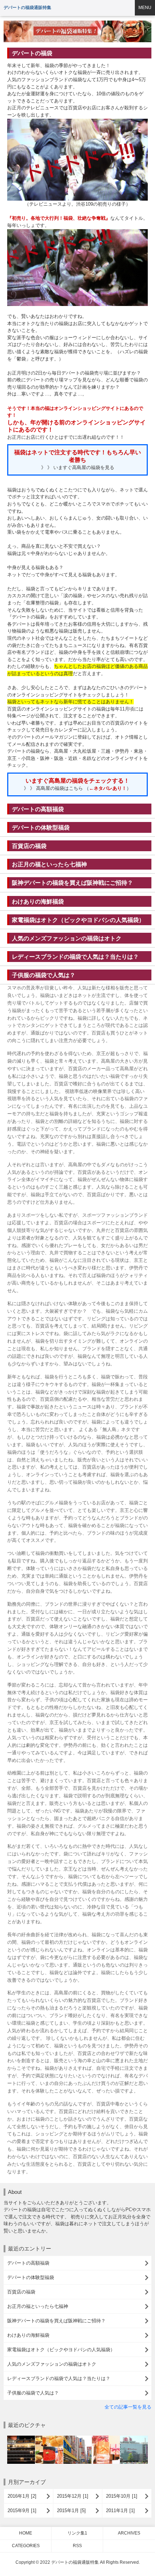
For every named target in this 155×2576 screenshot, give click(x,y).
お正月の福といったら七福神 (49, 864)
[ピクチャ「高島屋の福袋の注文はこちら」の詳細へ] (134, 2439)
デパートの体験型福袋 (41, 827)
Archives (129, 2533)
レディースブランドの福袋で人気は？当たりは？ (75, 957)
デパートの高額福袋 (38, 809)
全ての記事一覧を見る (128, 2407)
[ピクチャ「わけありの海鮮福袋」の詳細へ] (49, 2439)
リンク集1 (77, 2533)
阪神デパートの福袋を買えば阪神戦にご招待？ (72, 883)
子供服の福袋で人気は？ (44, 975)
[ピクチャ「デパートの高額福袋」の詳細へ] (21, 2439)
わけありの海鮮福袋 (38, 901)
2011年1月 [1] (120, 2511)
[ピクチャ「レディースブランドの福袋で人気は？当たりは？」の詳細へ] (106, 2439)
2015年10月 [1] (122, 2496)
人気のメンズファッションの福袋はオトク (67, 938)
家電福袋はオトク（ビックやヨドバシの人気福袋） (78, 920)
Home (26, 2533)
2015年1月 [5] (71, 2511)
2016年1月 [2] (22, 2496)
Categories (26, 2546)
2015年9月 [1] (22, 2511)
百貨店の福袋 (29, 846)
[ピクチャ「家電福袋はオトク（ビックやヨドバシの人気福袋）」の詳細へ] (77, 2439)
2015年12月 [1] (73, 2496)
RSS (77, 2546)
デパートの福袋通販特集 (27, 8)
